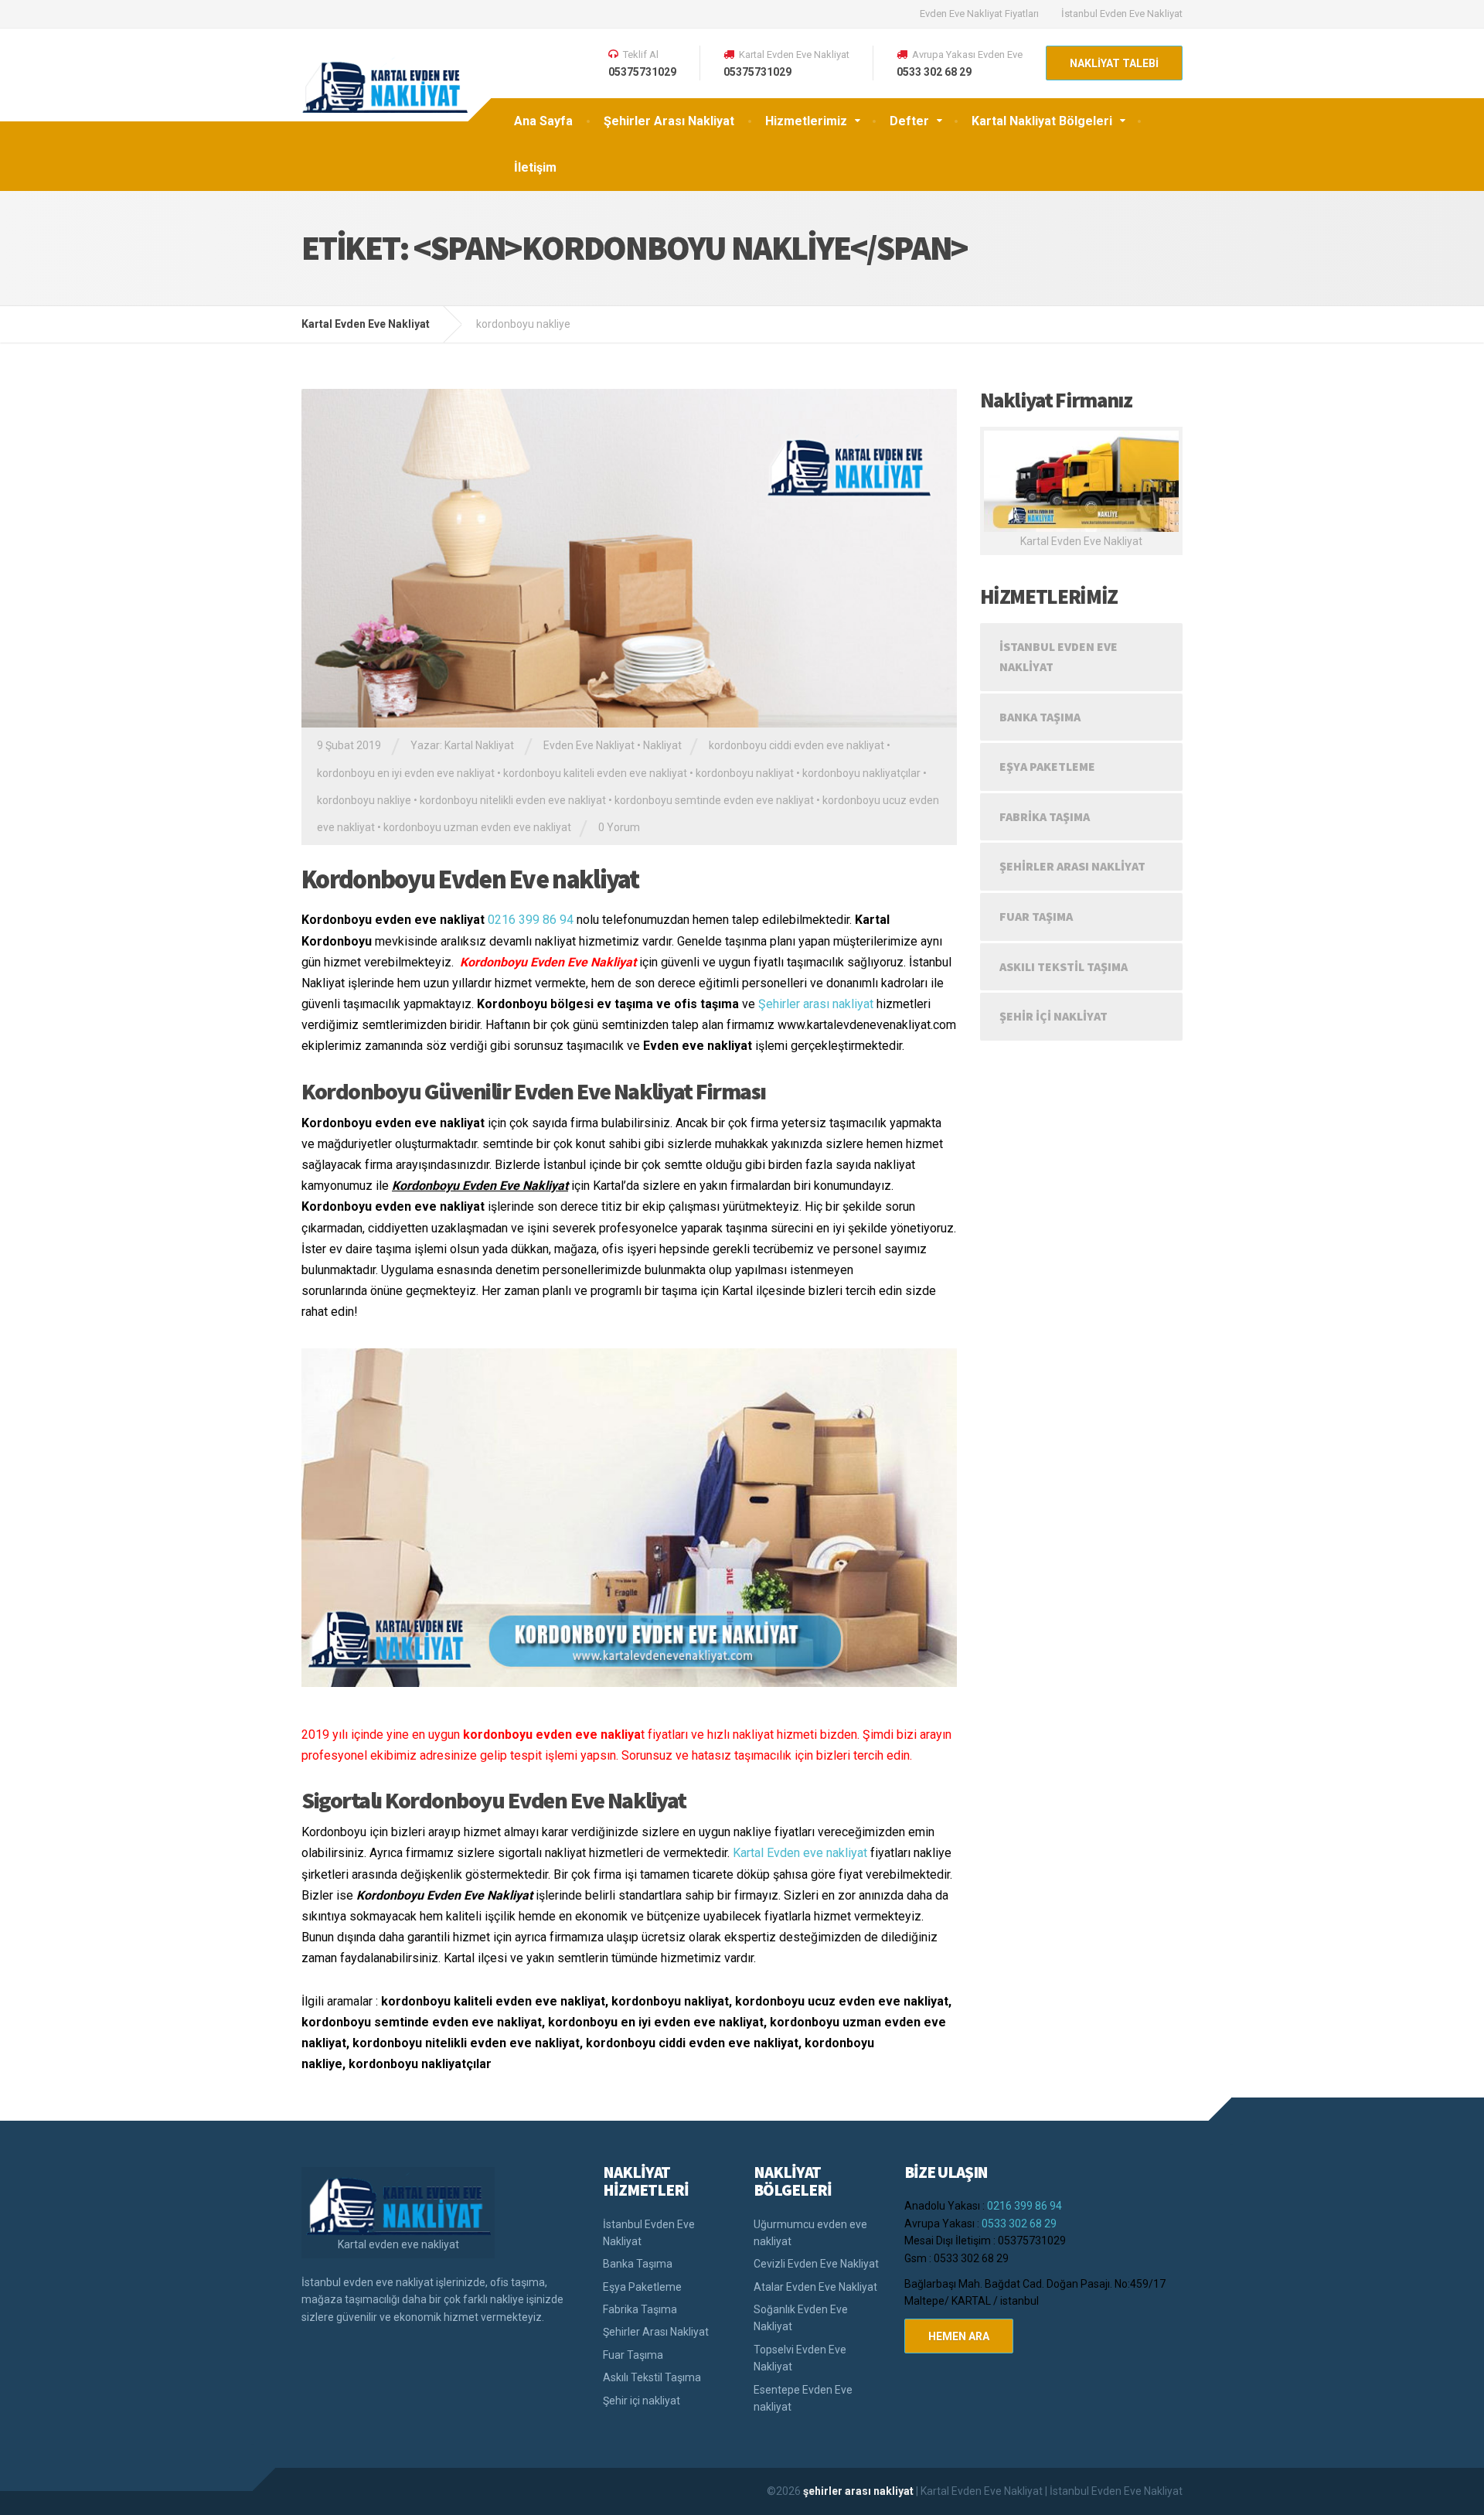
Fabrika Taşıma (1045, 816)
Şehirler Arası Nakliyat (669, 121)
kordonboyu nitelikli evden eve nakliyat (513, 800)
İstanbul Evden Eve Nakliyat (1122, 14)
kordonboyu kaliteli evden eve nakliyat (595, 773)
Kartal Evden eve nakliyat (800, 1853)
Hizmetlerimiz (806, 121)
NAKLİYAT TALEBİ (1114, 63)
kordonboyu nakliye (364, 800)
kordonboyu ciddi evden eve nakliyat (796, 745)
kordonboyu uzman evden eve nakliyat (477, 827)
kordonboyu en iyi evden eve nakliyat (406, 773)
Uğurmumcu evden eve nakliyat (810, 2233)
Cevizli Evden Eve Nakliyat (816, 2264)
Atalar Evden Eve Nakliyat (815, 2287)
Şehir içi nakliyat (1053, 1016)
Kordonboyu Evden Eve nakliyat (470, 879)
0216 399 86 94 (531, 920)
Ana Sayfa (543, 121)
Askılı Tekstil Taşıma (1064, 966)
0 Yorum (619, 827)
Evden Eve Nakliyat (589, 745)
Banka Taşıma (1040, 717)
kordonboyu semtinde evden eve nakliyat (714, 800)
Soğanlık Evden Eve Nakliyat (801, 2318)
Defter (909, 121)
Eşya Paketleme (1047, 766)
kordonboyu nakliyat (745, 773)
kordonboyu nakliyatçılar (861, 773)
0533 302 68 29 (1019, 2224)
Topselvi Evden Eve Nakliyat (800, 2358)
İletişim (535, 167)
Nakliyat (662, 745)
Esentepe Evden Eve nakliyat (803, 2398)
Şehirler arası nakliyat (816, 1004)
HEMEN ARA (959, 2336)
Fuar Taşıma (1036, 916)
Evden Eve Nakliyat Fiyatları (979, 14)
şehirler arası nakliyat (859, 2491)
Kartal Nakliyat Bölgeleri (1042, 121)
